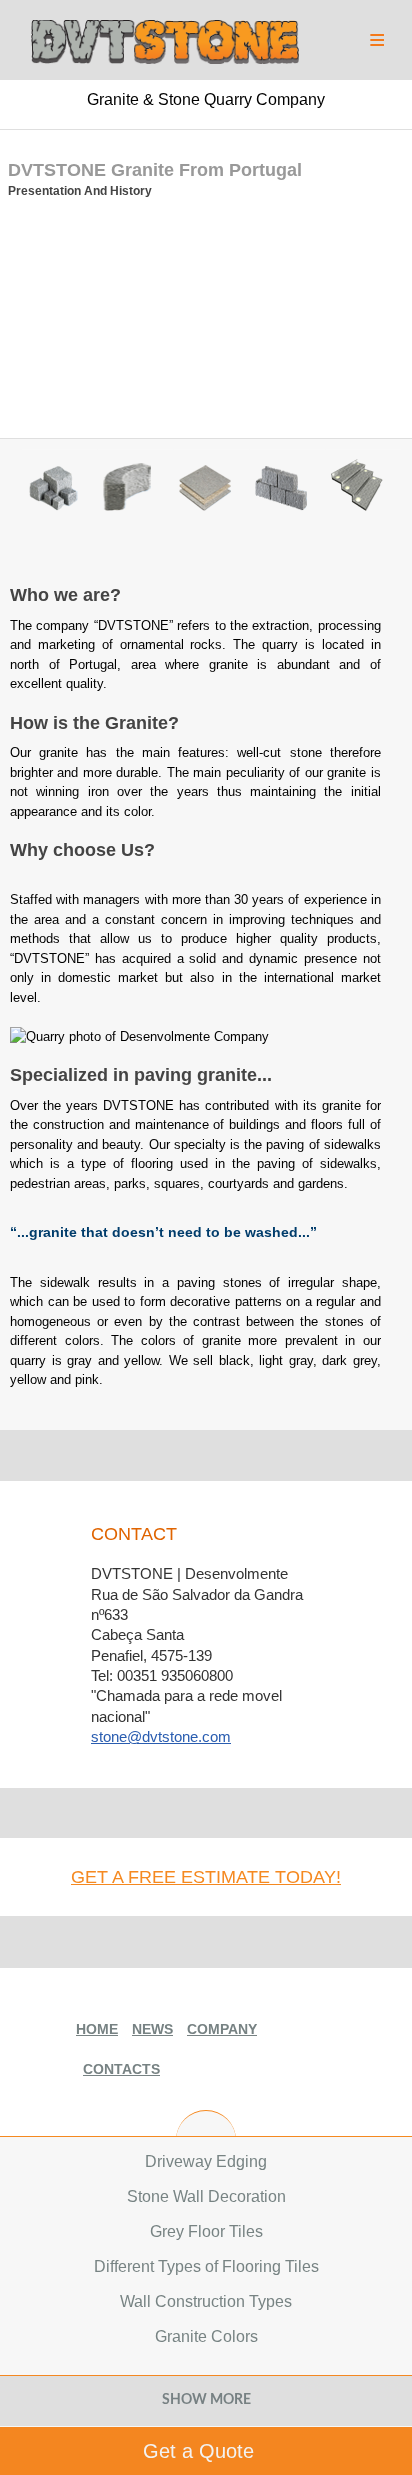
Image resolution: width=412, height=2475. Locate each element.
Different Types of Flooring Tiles (206, 2266)
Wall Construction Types (206, 2301)
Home (97, 2029)
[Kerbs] (135, 490)
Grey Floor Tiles (206, 2231)
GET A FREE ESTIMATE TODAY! (206, 1877)
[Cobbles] (59, 490)
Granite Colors (206, 2336)
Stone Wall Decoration (206, 2196)
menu (377, 36)
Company (222, 2029)
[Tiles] (211, 490)
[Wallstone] (287, 490)
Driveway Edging (206, 2161)
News (152, 2029)
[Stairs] (363, 490)
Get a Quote (198, 2451)
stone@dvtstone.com (161, 1737)
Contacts (121, 2069)
